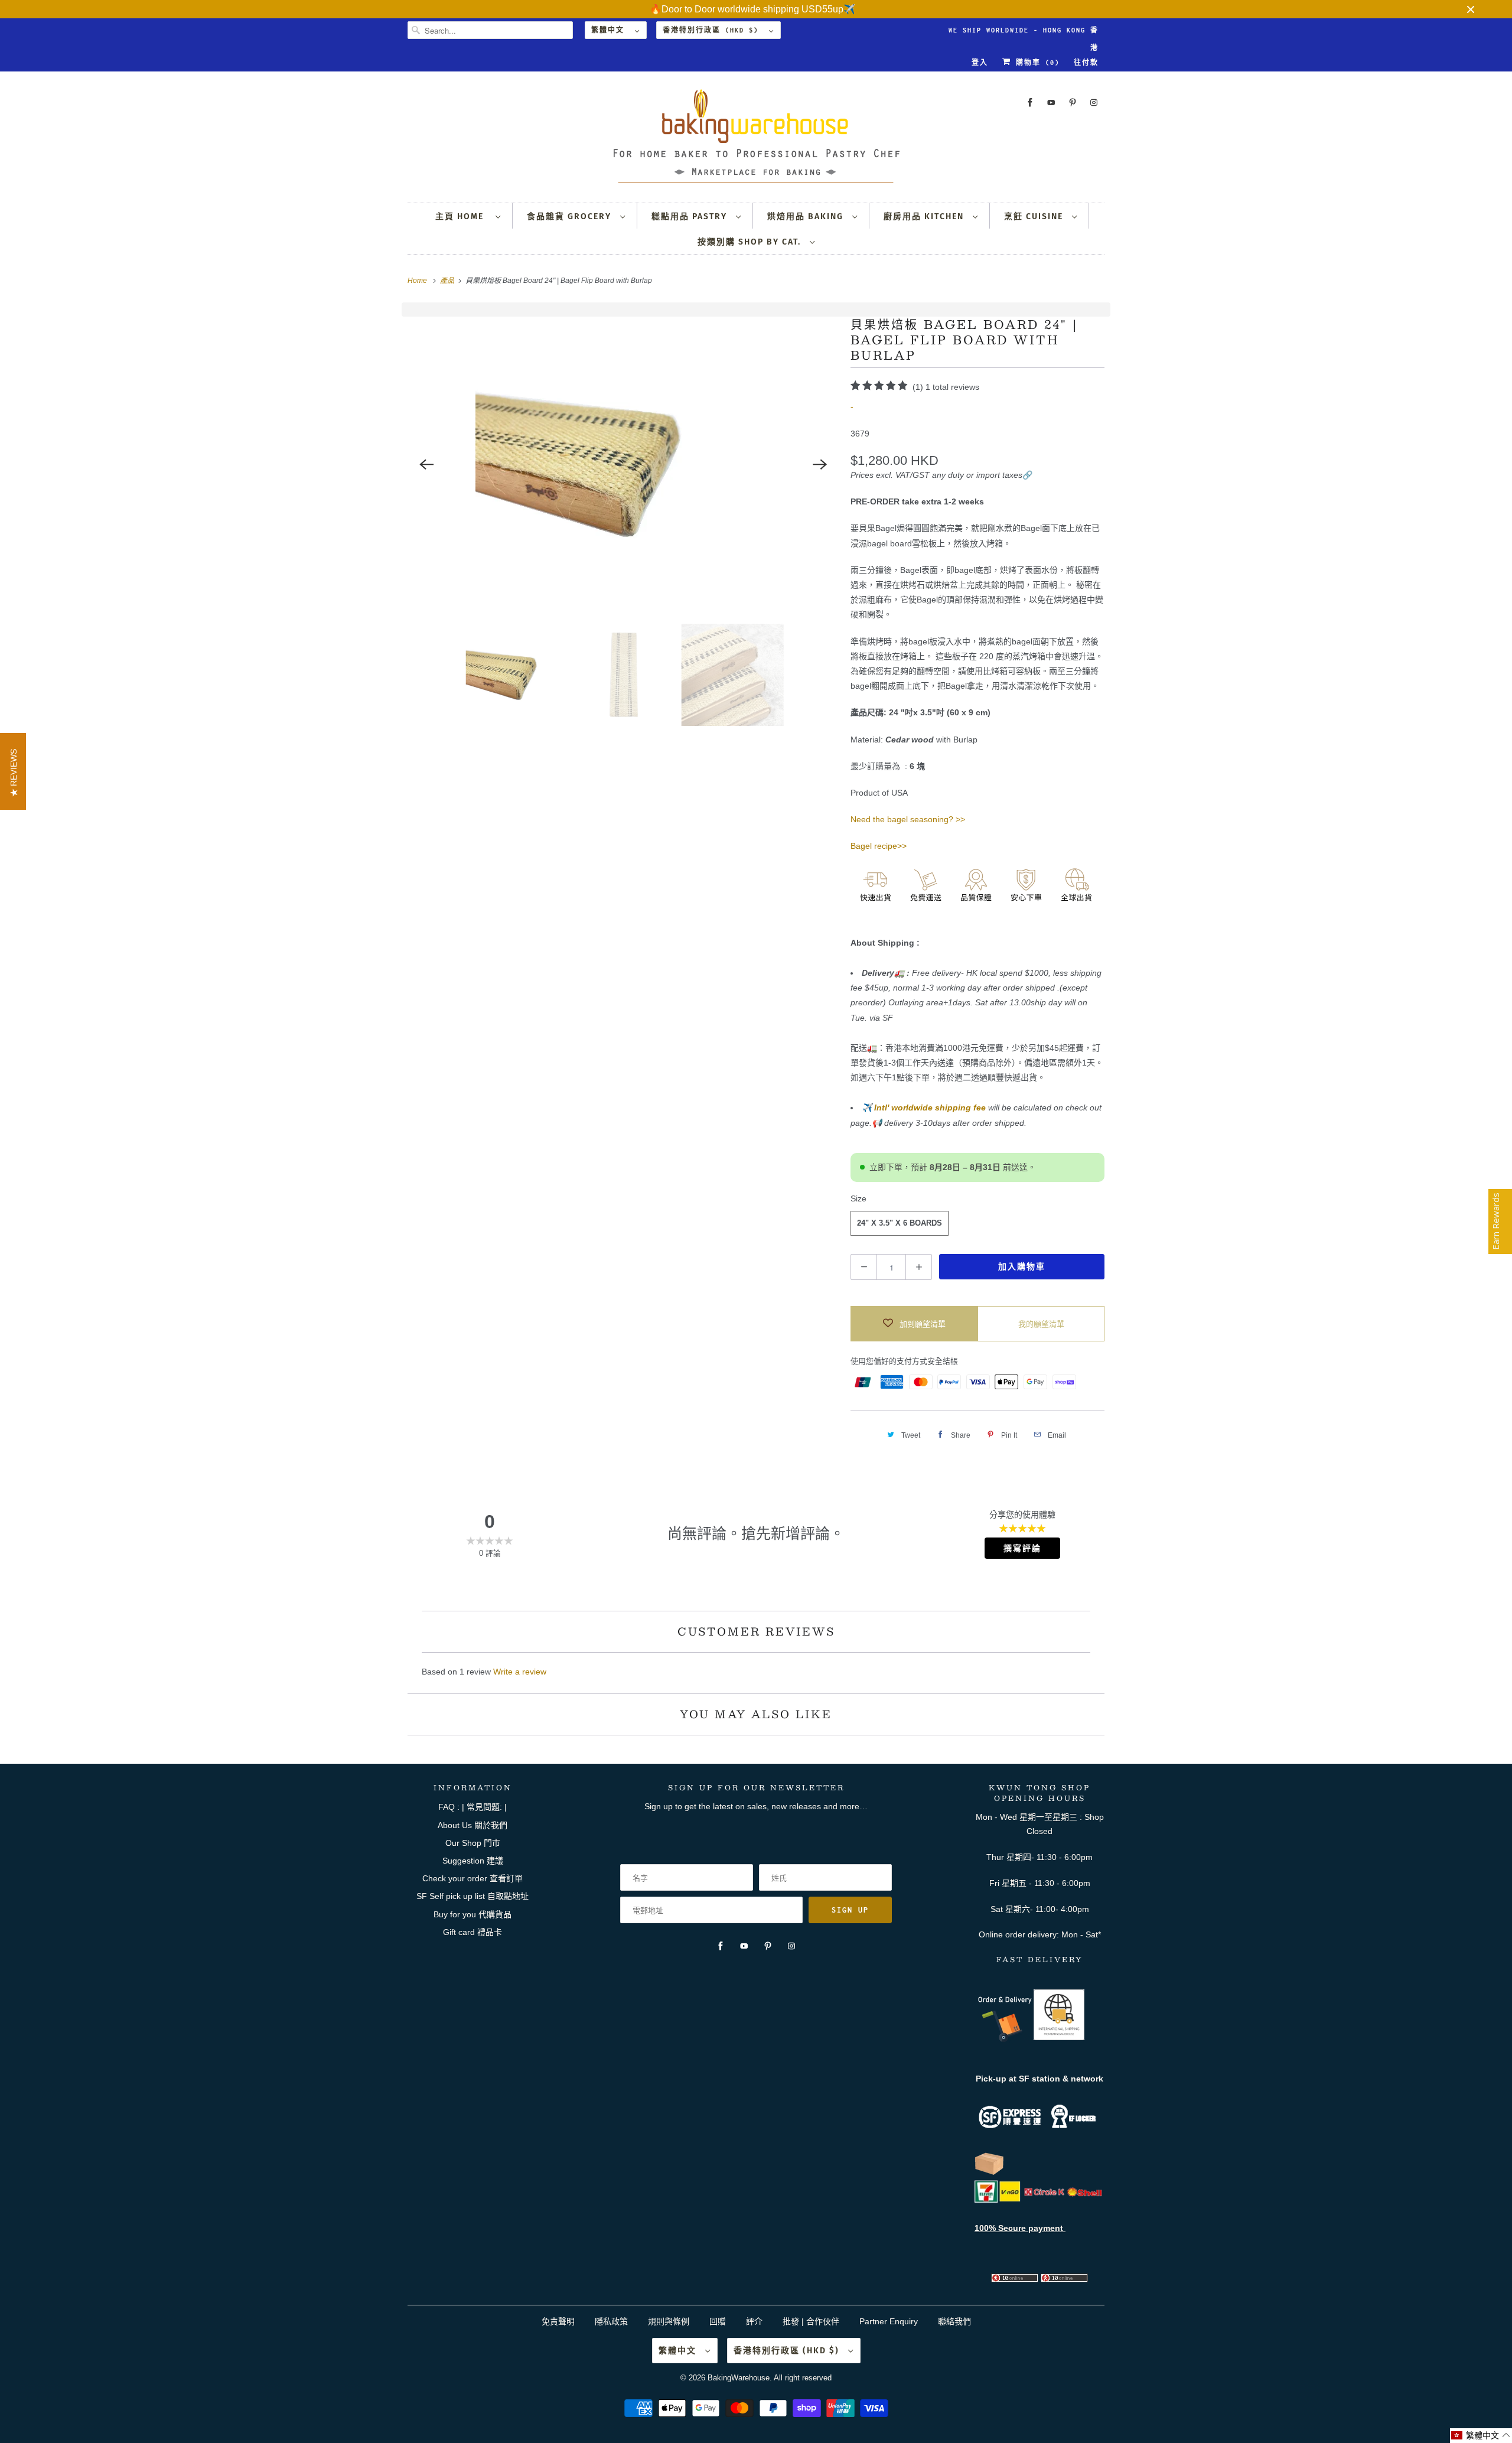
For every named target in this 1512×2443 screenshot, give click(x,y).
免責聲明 (559, 2321)
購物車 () (1035, 63)
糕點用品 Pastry (691, 216)
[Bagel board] (623, 464)
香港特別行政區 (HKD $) (713, 30)
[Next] (820, 464)
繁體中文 (610, 30)
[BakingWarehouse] (756, 140)
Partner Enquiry (889, 2321)
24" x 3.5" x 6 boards (900, 1223)
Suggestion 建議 (473, 1861)
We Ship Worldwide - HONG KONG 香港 (1024, 33)
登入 (980, 63)
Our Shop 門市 (473, 1843)
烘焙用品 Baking (807, 216)
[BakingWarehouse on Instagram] (1094, 102)
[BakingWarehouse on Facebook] (1030, 102)
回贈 (718, 2321)
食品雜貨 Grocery (571, 216)
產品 (448, 281)
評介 (754, 2321)
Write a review (520, 1672)
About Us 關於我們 (472, 1825)
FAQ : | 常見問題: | (472, 1807)
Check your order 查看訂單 (472, 1878)
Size (858, 1198)
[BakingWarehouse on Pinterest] (1073, 102)
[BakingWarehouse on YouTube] (1051, 102)
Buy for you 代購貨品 (472, 1914)
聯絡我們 (954, 2321)
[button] (1481, 2436)
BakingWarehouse (739, 2378)
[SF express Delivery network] (989, 2172)
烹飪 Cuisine (1035, 216)
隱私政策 (611, 2321)
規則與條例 (669, 2321)
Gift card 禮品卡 (472, 1932)
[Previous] (426, 464)
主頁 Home (462, 216)
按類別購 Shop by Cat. (751, 242)
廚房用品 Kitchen (925, 216)
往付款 (1086, 63)
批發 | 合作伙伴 (811, 2321)
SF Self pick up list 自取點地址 (472, 1896)
